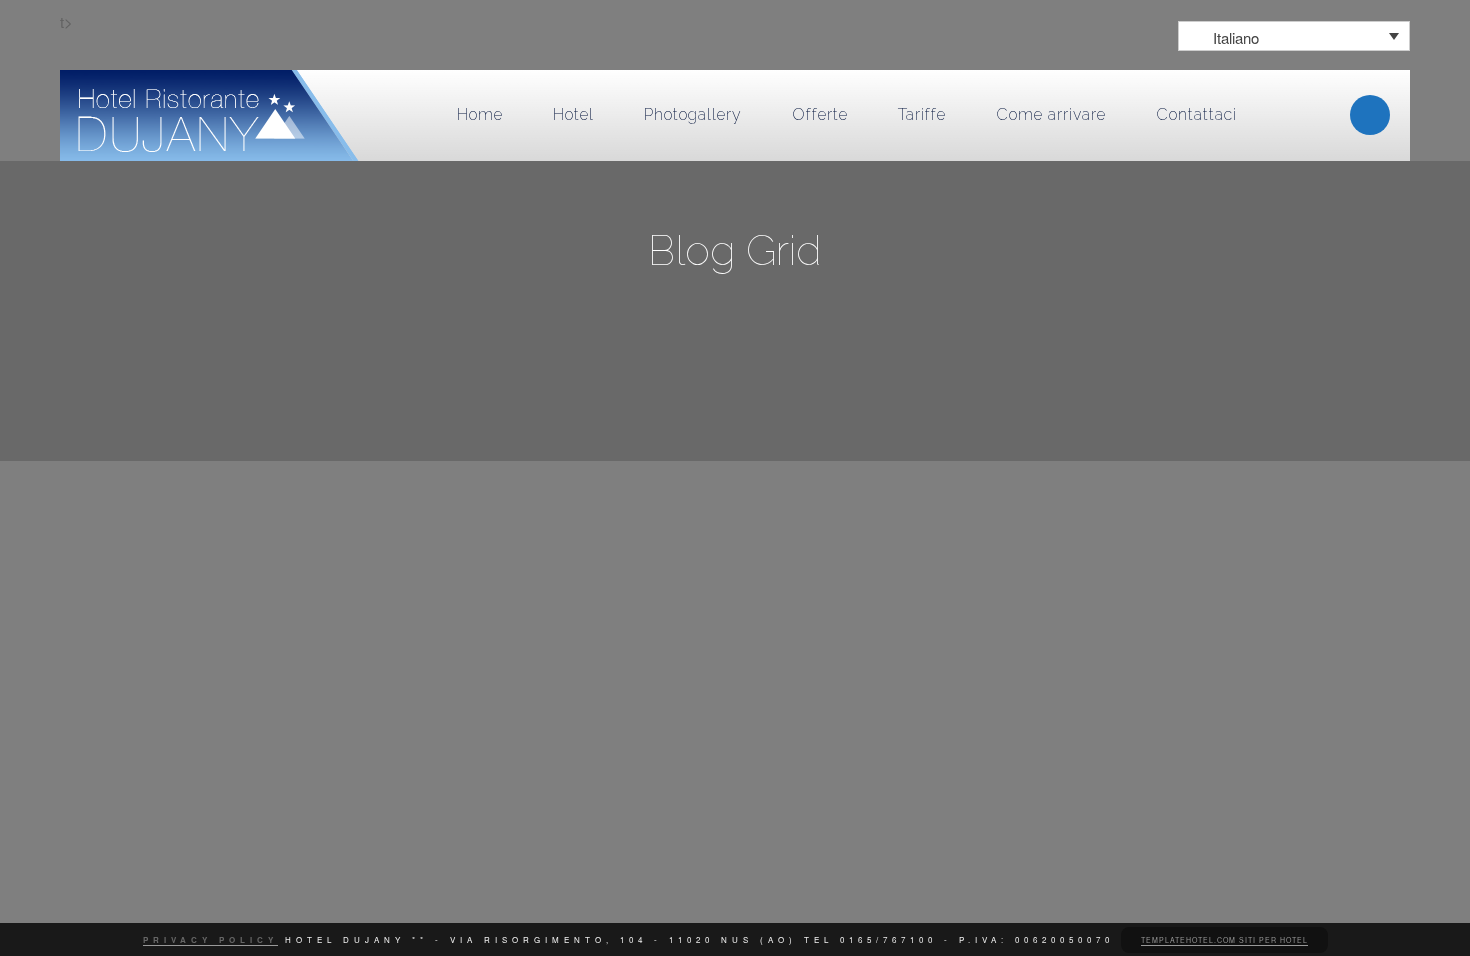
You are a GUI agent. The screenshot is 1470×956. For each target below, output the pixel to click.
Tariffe (922, 114)
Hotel (573, 114)
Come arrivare (1051, 114)
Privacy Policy (210, 939)
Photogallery (693, 114)
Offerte (820, 114)
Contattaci (1196, 114)
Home (480, 114)
